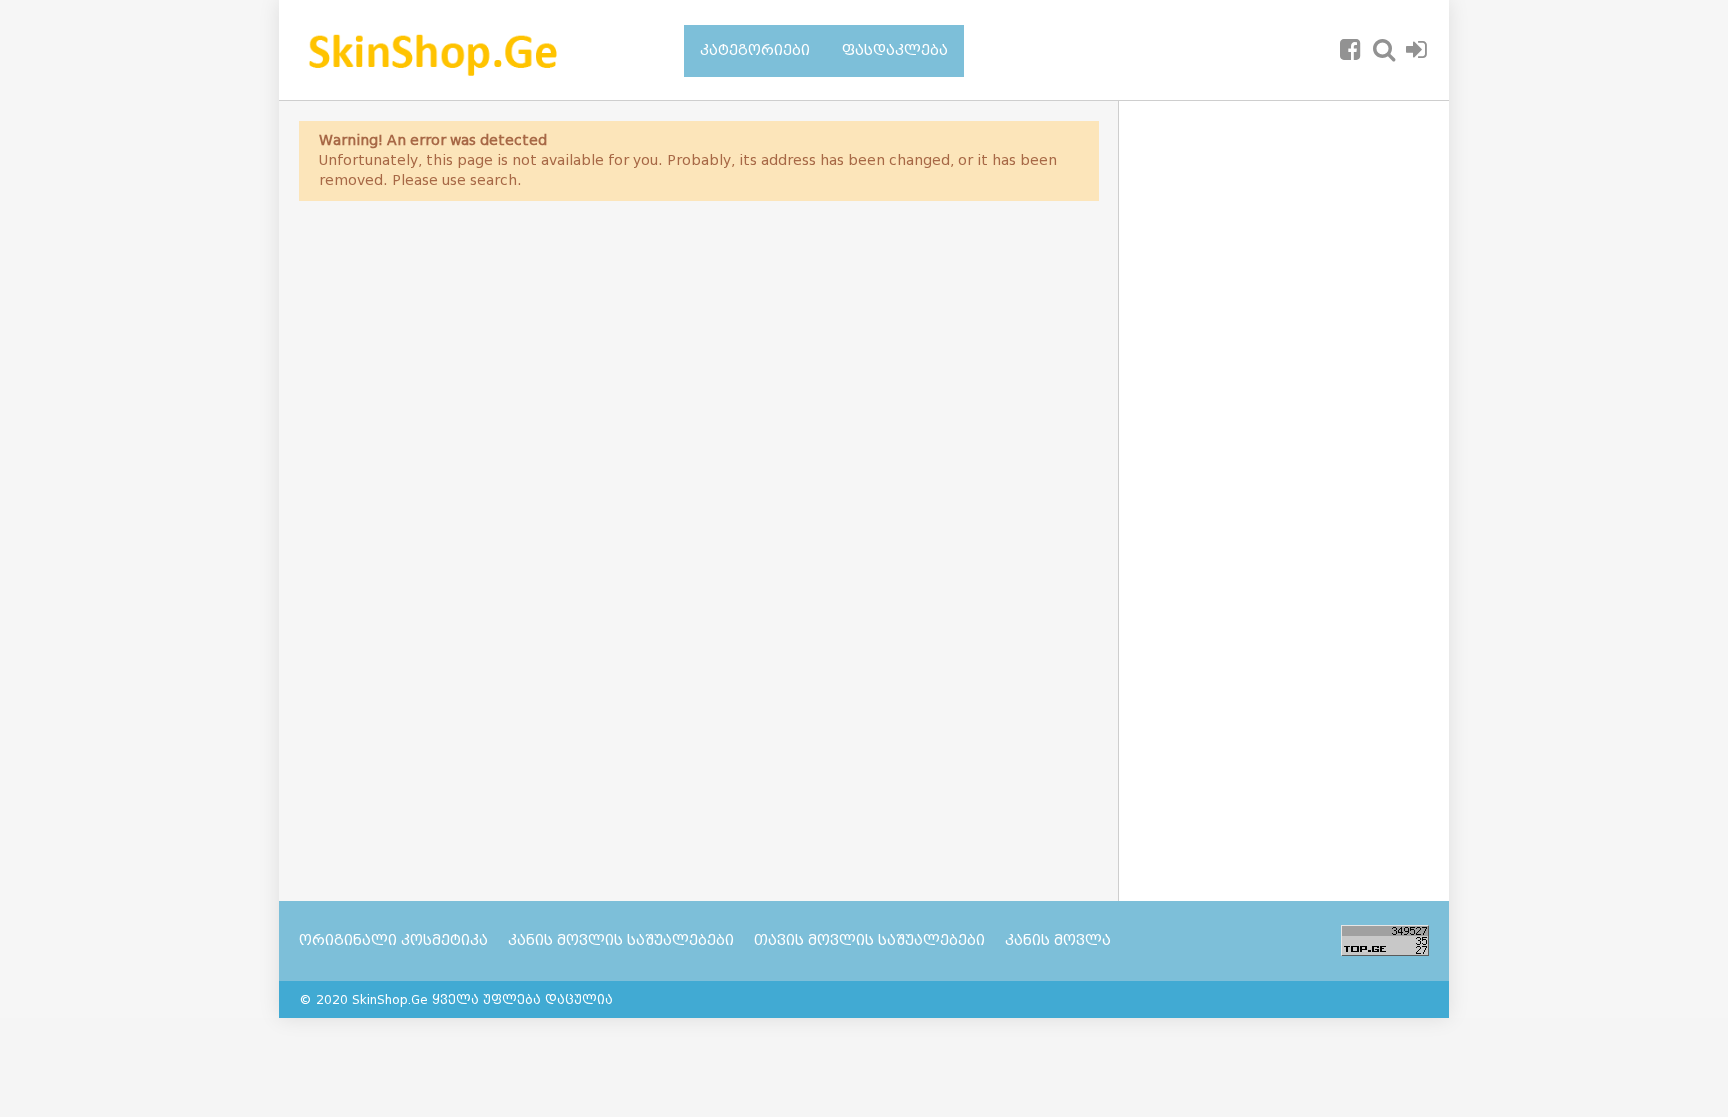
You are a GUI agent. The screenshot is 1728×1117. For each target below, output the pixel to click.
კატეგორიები (755, 50)
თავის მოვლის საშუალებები (869, 940)
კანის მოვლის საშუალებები (621, 940)
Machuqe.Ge (466, 50)
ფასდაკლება (895, 50)
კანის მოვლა (1058, 940)
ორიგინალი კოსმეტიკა (393, 940)
